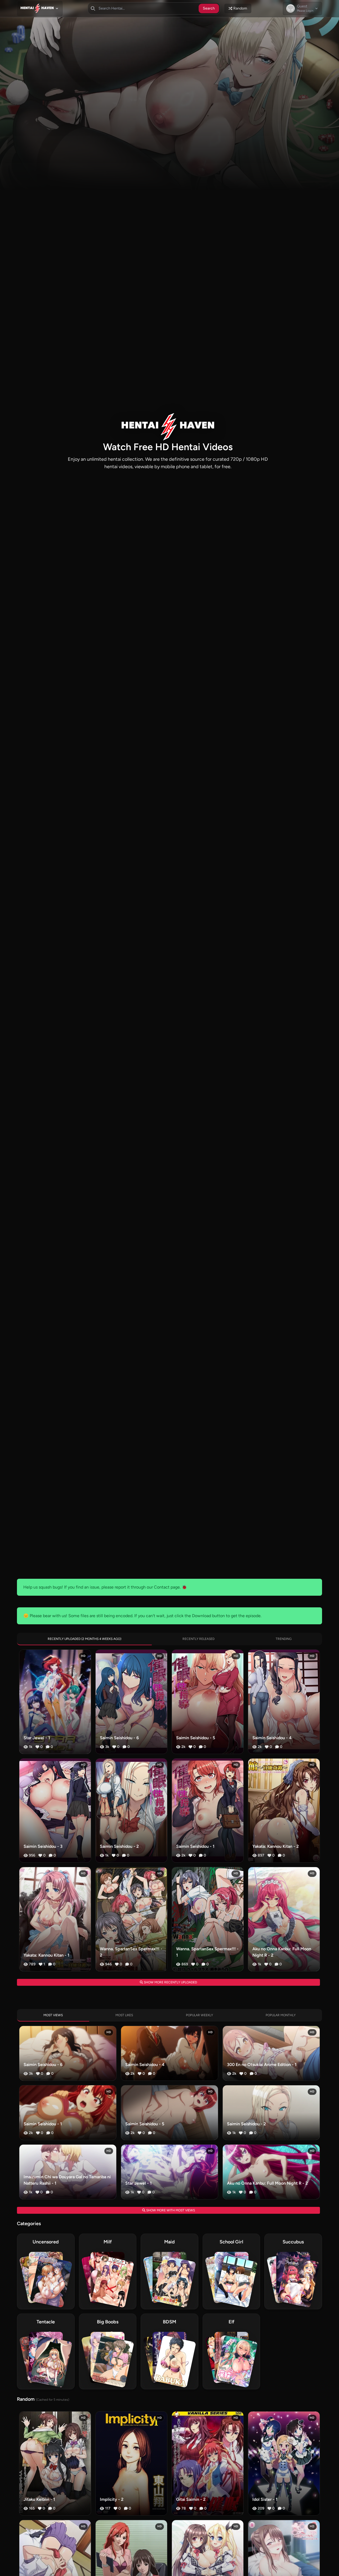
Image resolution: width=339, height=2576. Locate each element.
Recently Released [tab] (199, 1639)
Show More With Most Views (170, 2210)
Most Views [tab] (53, 2015)
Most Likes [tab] (124, 2015)
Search (209, 8)
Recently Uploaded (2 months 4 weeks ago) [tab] (84, 1639)
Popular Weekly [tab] (199, 2015)
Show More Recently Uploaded (170, 1982)
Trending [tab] (284, 1639)
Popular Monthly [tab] (281, 2015)
